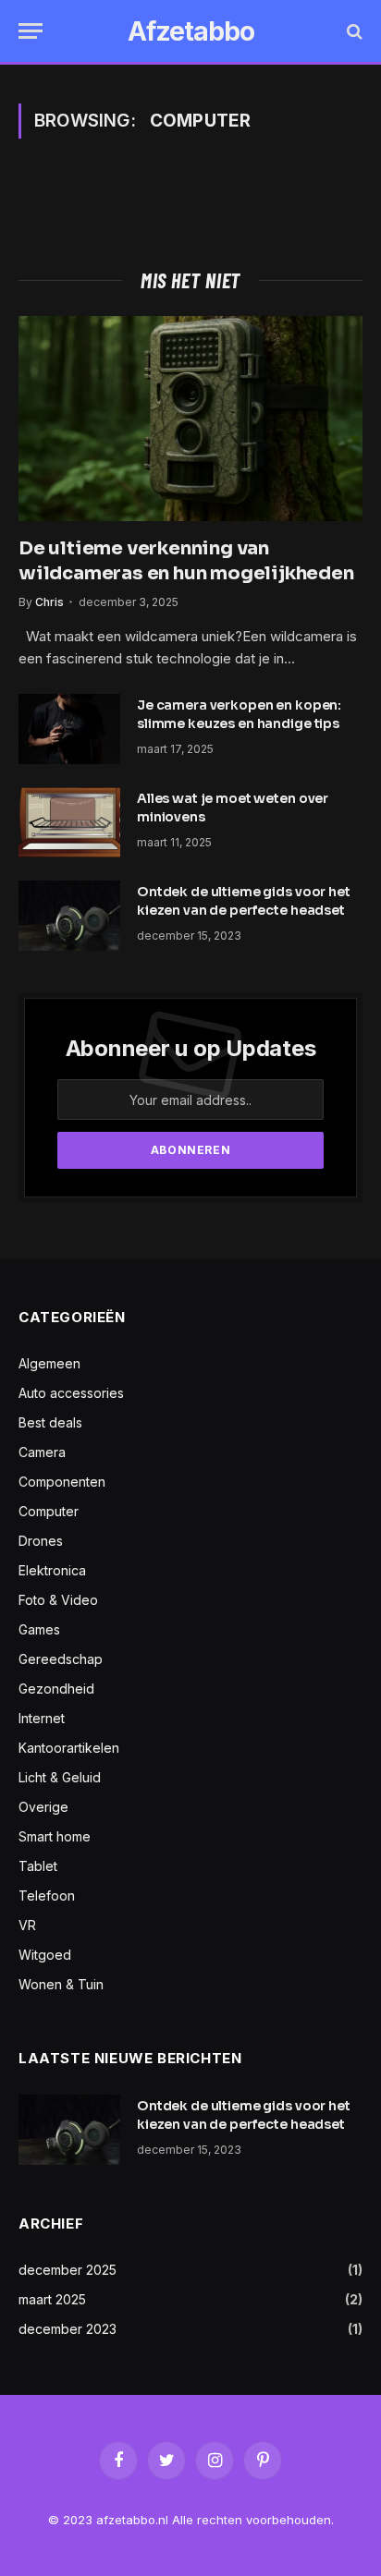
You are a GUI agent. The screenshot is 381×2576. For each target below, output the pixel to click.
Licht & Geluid (60, 1777)
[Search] (353, 31)
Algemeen (49, 1363)
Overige (43, 1807)
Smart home (55, 1836)
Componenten (62, 1482)
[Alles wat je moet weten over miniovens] (69, 822)
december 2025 (68, 2270)
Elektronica (52, 1570)
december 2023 (68, 2329)
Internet (42, 1718)
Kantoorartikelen (69, 1748)
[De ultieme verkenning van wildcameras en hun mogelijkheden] (190, 418)
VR (27, 1925)
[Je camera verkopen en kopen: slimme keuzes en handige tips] (69, 729)
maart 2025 (52, 2299)
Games (39, 1629)
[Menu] (31, 31)
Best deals (50, 1422)
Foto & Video (58, 1600)
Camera (42, 1452)
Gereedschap (61, 1659)
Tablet (38, 1866)
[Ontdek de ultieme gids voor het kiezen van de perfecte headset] (69, 916)
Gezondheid (56, 1689)
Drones (41, 1541)
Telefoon (47, 1896)
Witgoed (45, 1955)
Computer (49, 1511)
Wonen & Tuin (61, 1984)
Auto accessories (71, 1393)
